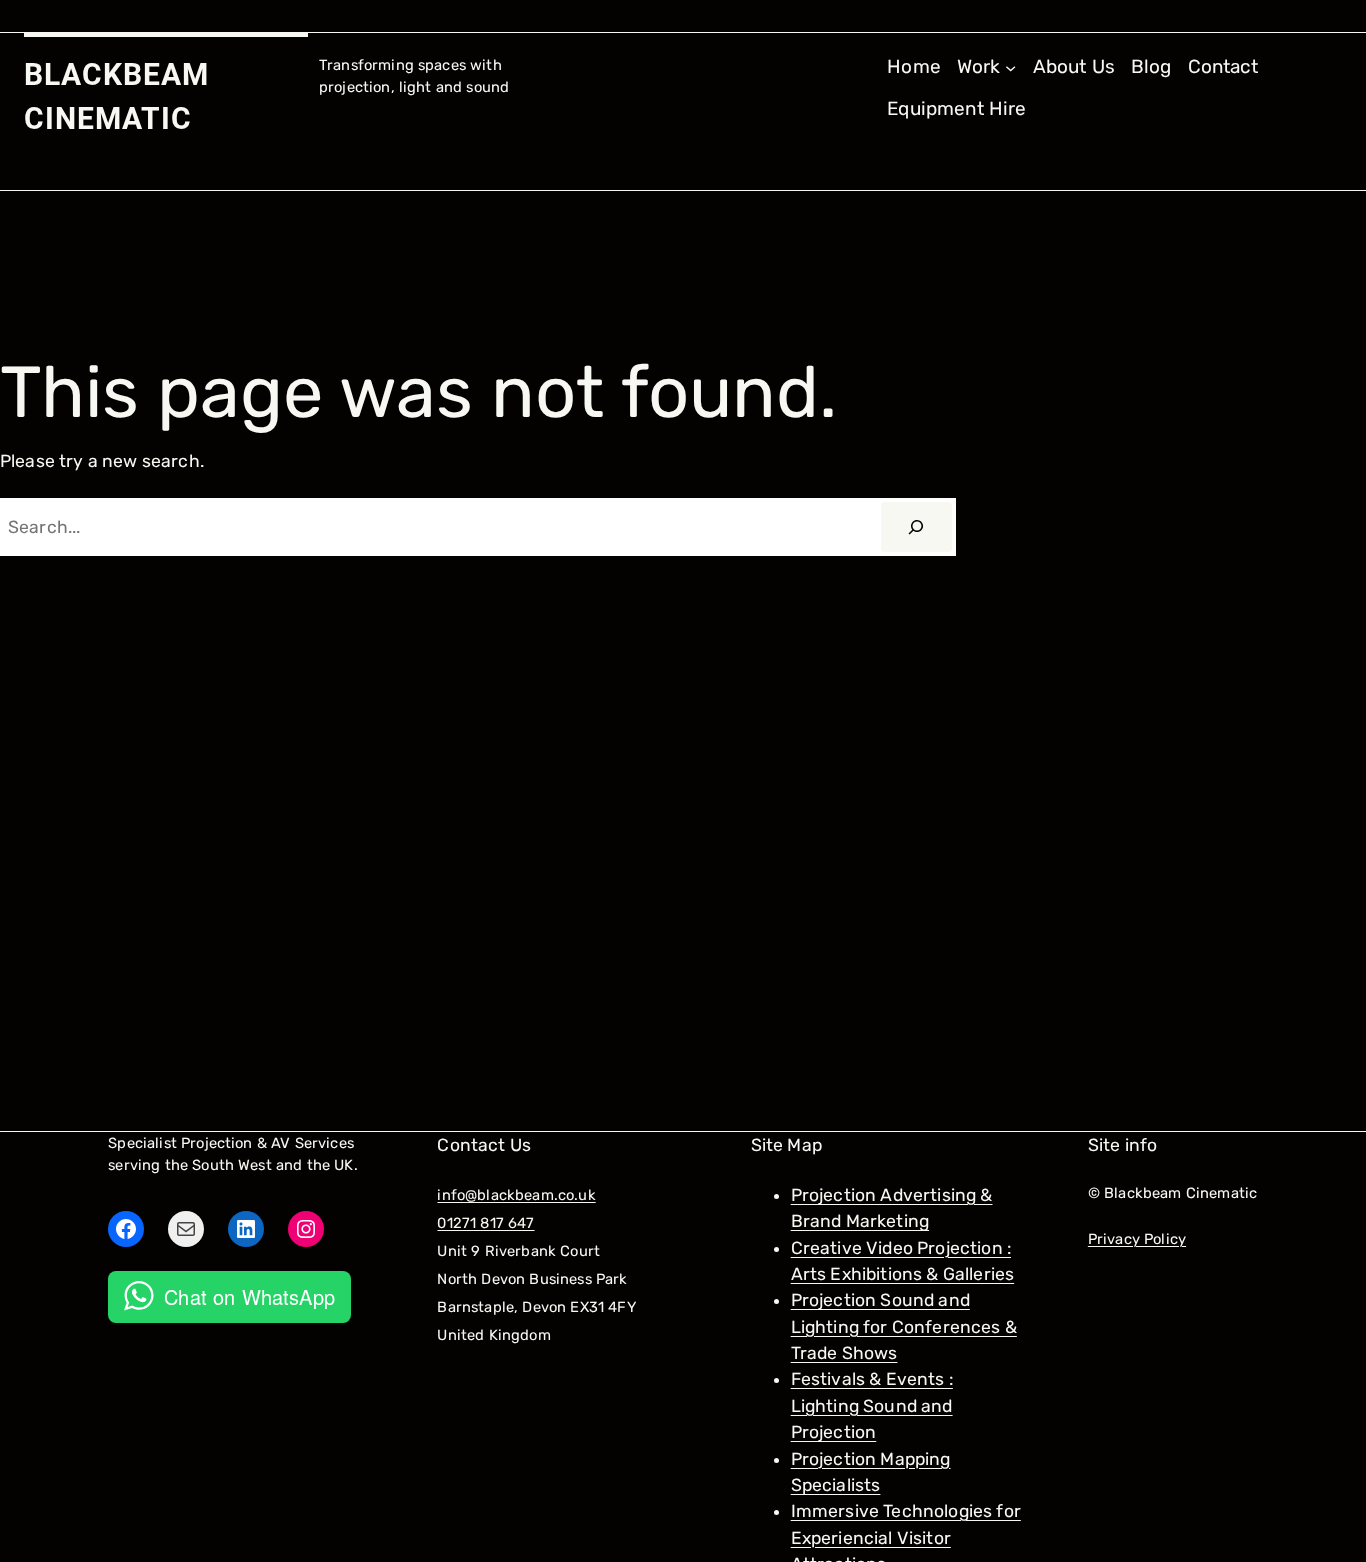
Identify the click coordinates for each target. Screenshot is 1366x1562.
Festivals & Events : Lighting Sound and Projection (872, 1405)
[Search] (917, 527)
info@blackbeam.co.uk (516, 1195)
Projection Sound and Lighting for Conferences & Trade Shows (904, 1326)
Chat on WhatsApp (249, 1296)
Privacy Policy (1137, 1239)
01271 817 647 (485, 1223)
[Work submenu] (1010, 66)
